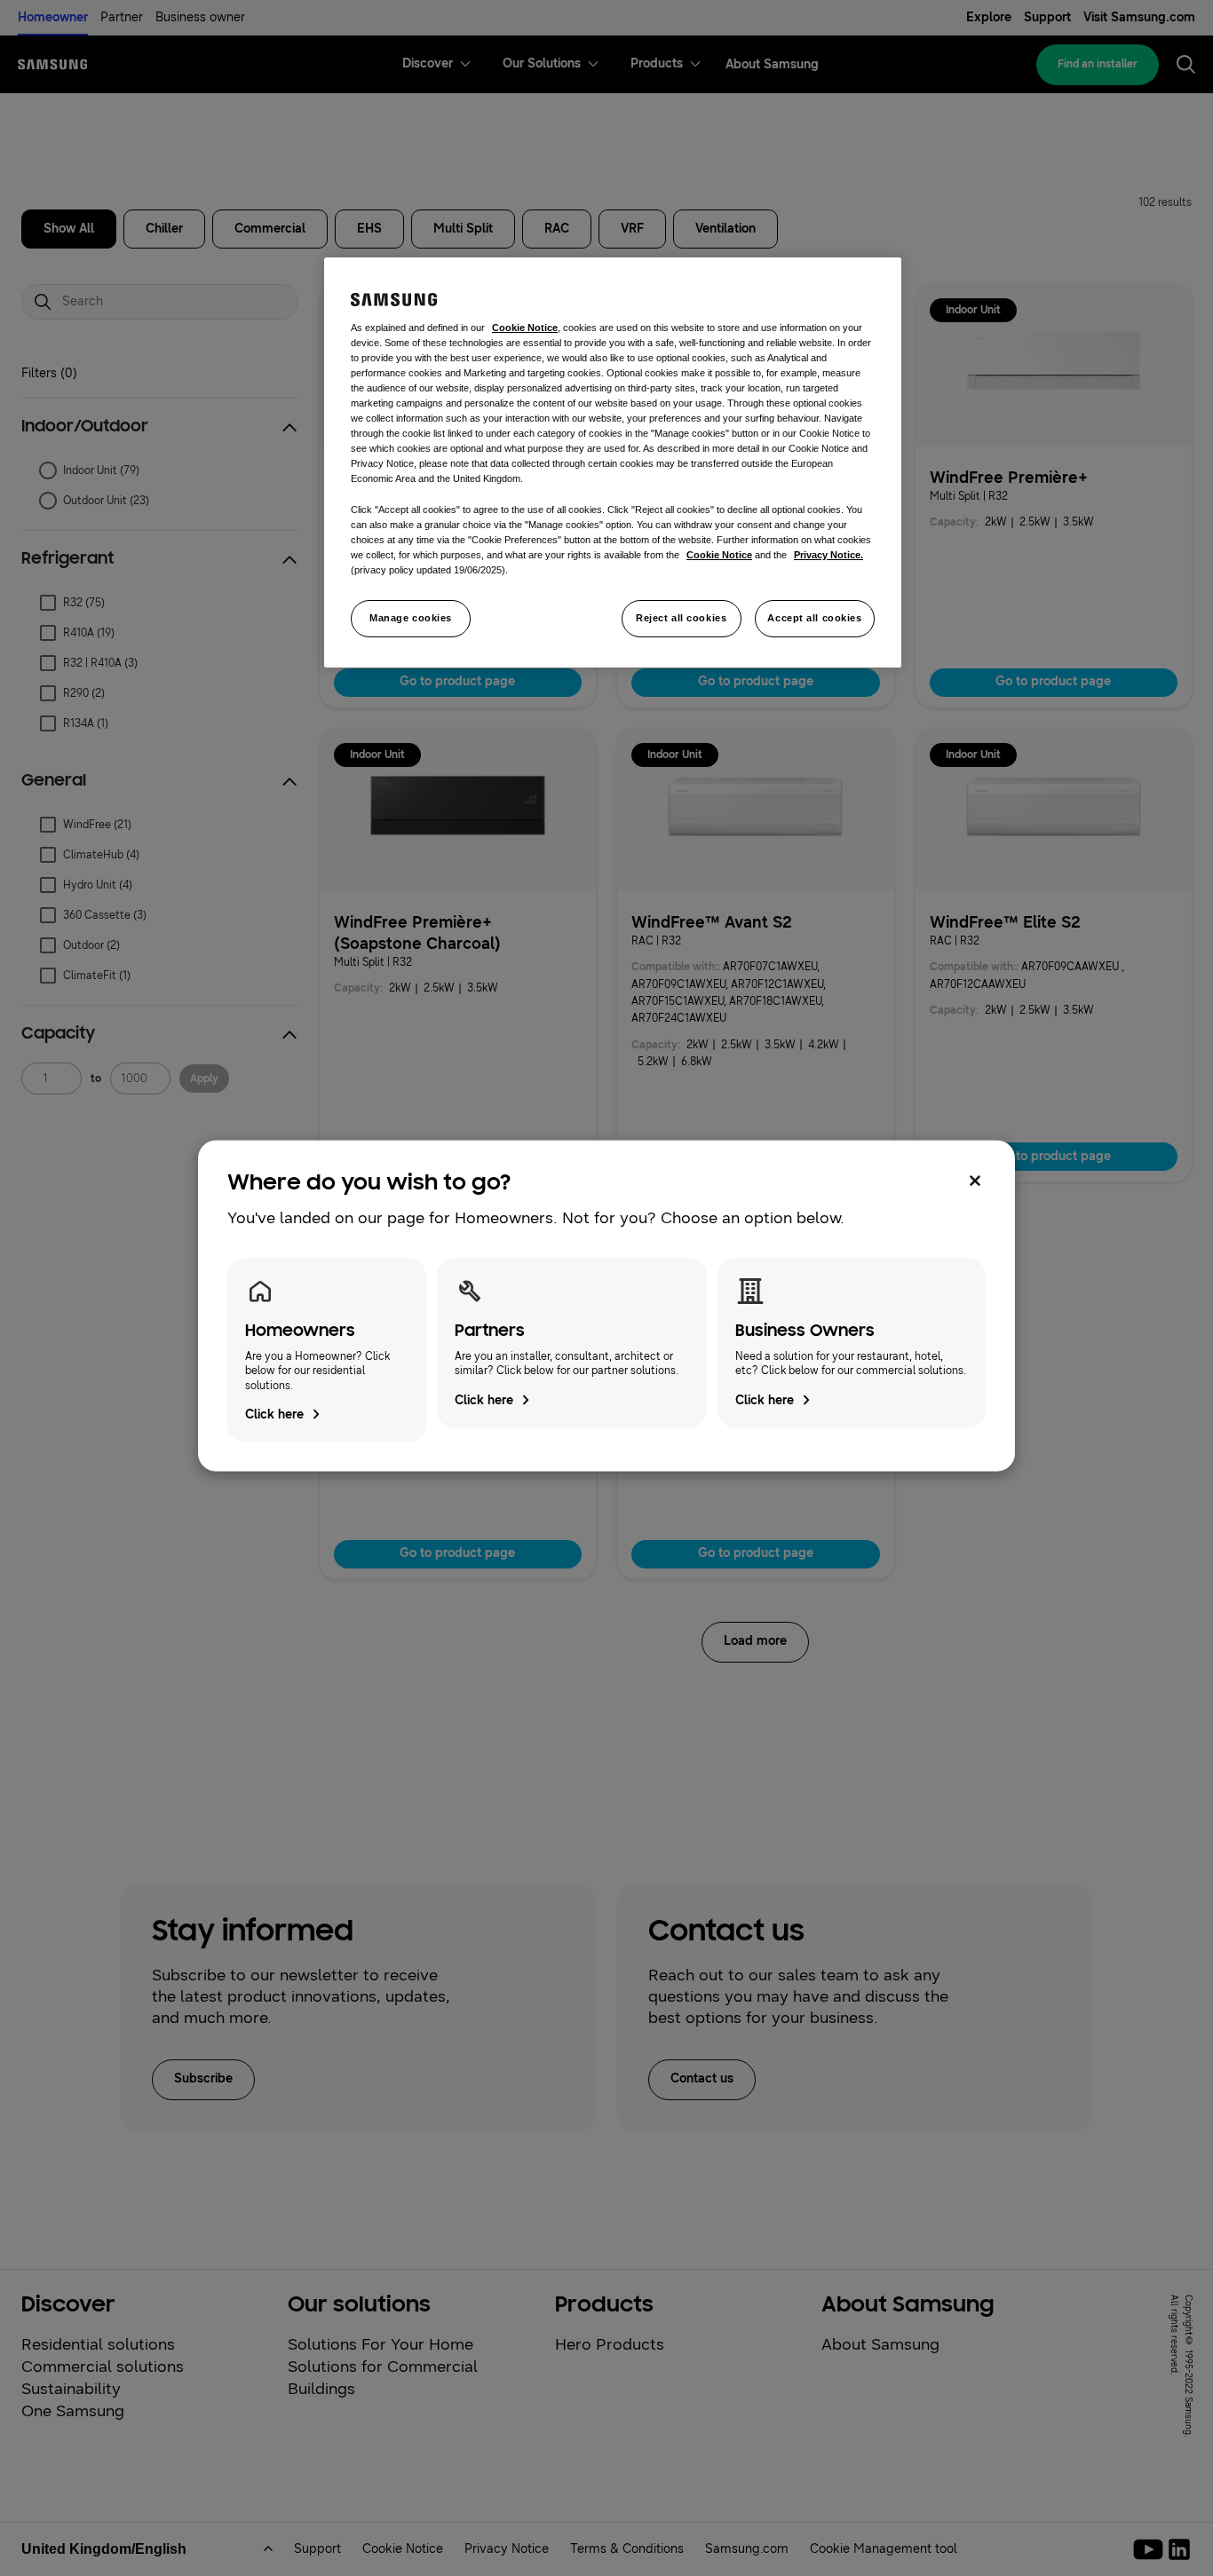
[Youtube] (1151, 2549)
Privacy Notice (507, 2549)
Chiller (164, 229)
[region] (613, 462)
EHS (369, 229)
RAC (557, 229)
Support (1047, 17)
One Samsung (73, 2411)
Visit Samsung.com (1139, 17)
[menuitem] (428, 64)
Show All (69, 229)
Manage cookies (411, 618)
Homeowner (53, 17)
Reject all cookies (681, 618)
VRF (632, 229)
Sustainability (71, 2389)
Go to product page (457, 681)
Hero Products (610, 2344)
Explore (989, 17)
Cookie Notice (403, 2549)
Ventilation (725, 229)
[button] (160, 427)
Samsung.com (747, 2549)
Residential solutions (98, 2344)
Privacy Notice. (828, 555)
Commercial (270, 229)
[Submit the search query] (43, 302)
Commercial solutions (103, 2367)
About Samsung (880, 2344)
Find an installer (1098, 64)
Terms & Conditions (627, 2549)
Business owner (200, 17)
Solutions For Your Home (381, 2344)
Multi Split (463, 229)
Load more (755, 1641)
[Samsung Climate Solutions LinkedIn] (1179, 2549)
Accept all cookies (814, 618)
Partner (122, 17)
